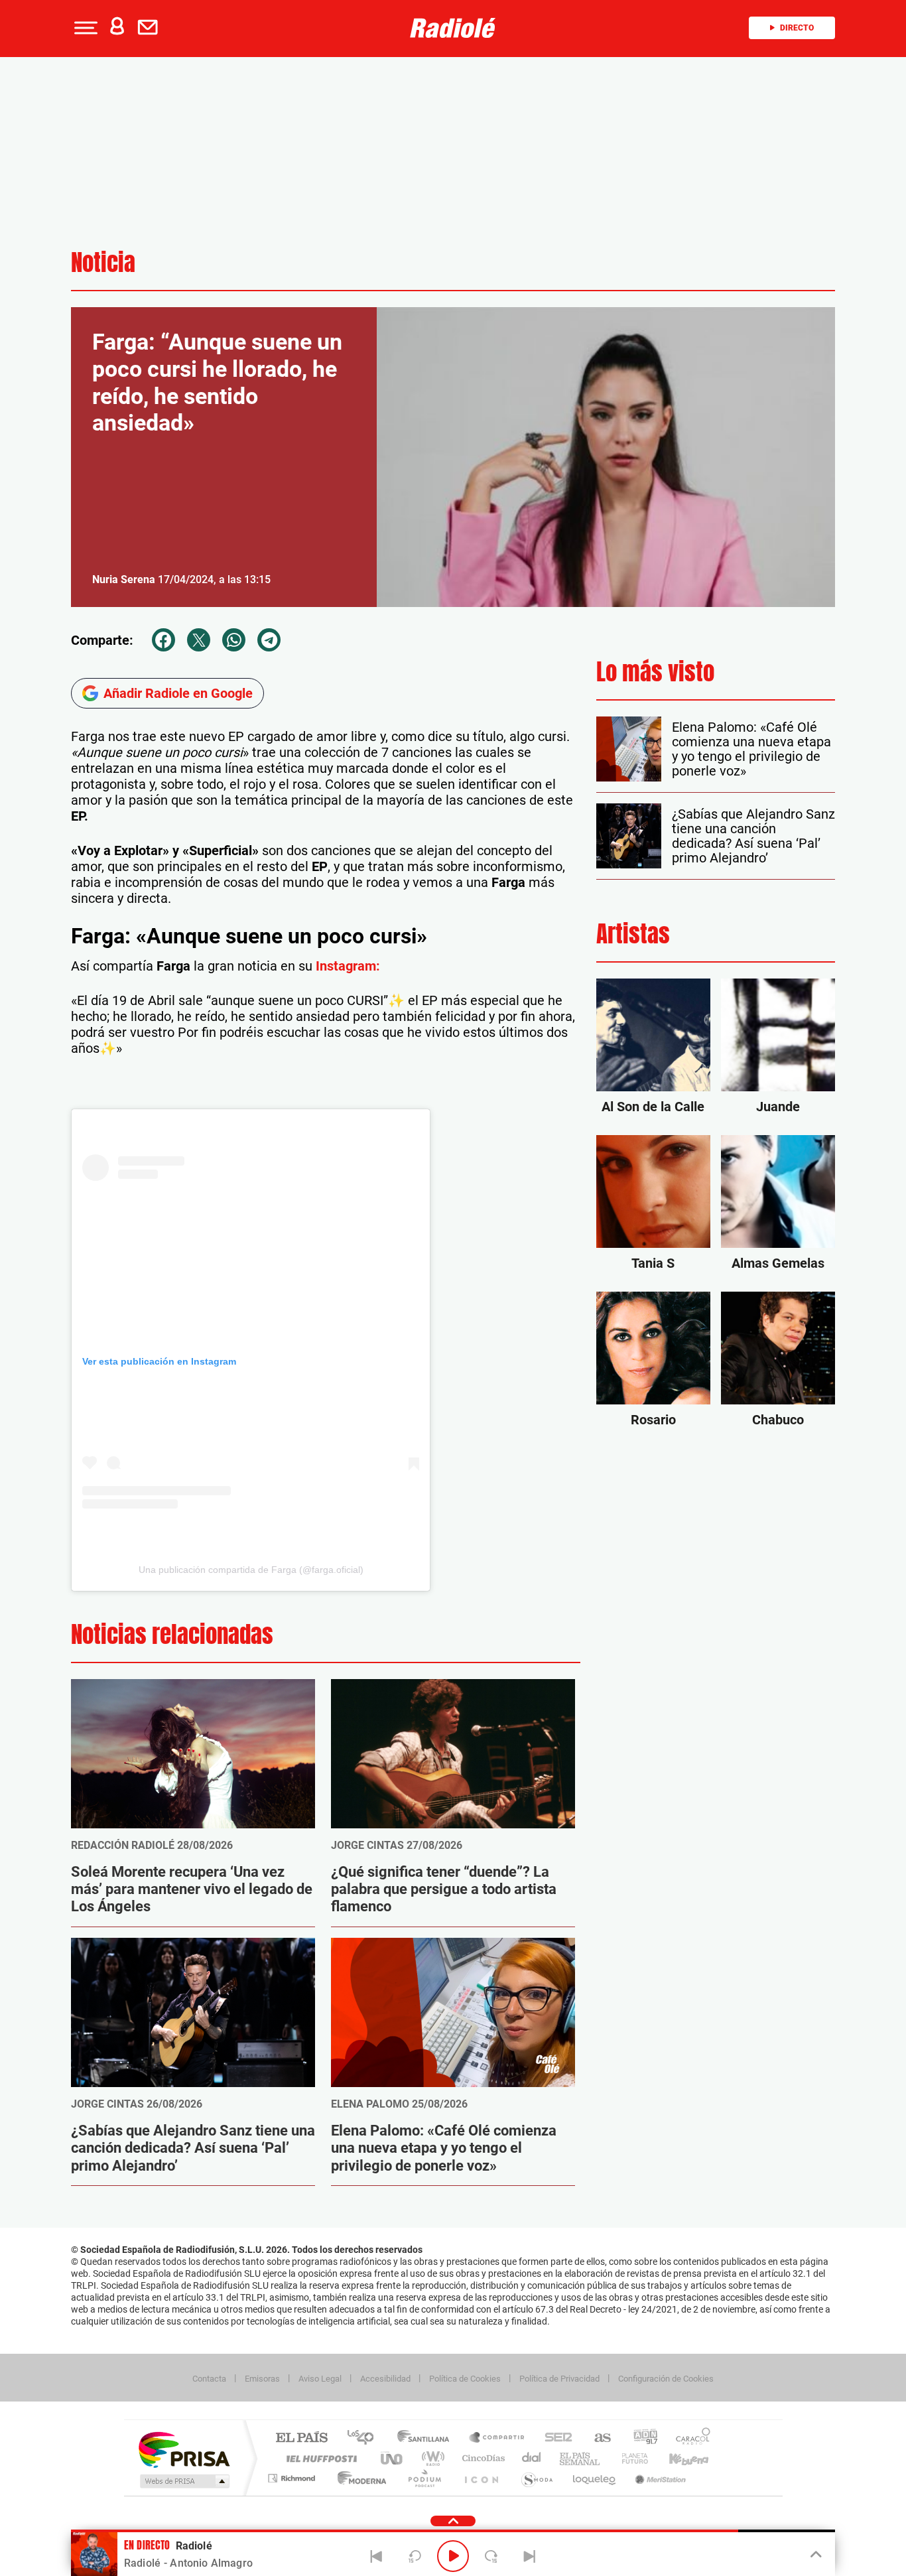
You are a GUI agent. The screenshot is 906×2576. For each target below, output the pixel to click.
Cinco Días (482, 2458)
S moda (536, 2478)
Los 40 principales (365, 2438)
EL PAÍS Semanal (581, 2458)
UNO (393, 2458)
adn (640, 2438)
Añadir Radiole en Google (178, 693)
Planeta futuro (629, 2458)
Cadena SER (554, 2438)
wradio (431, 2458)
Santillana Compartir (497, 2438)
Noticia (103, 262)
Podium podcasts (424, 2478)
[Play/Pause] (453, 2556)
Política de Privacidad (559, 2379)
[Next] (529, 2556)
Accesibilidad (385, 2379)
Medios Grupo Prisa (183, 2481)
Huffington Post (319, 2458)
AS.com (597, 2438)
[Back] (377, 2556)
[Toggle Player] (815, 2555)
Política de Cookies (465, 2379)
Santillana (427, 2438)
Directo (797, 28)
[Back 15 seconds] (415, 2556)
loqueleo (595, 2478)
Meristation (659, 2478)
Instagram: (348, 966)
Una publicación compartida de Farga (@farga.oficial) (251, 1570)
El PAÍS (301, 2438)
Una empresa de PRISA (184, 2449)
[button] (84, 28)
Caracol (689, 2438)
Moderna (358, 2478)
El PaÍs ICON (481, 2478)
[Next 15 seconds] (491, 2556)
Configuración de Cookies (666, 2379)
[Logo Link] (453, 28)
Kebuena (677, 2458)
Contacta (209, 2379)
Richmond (293, 2478)
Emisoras (262, 2379)
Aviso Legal (320, 2379)
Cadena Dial (532, 2458)
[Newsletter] (151, 28)
